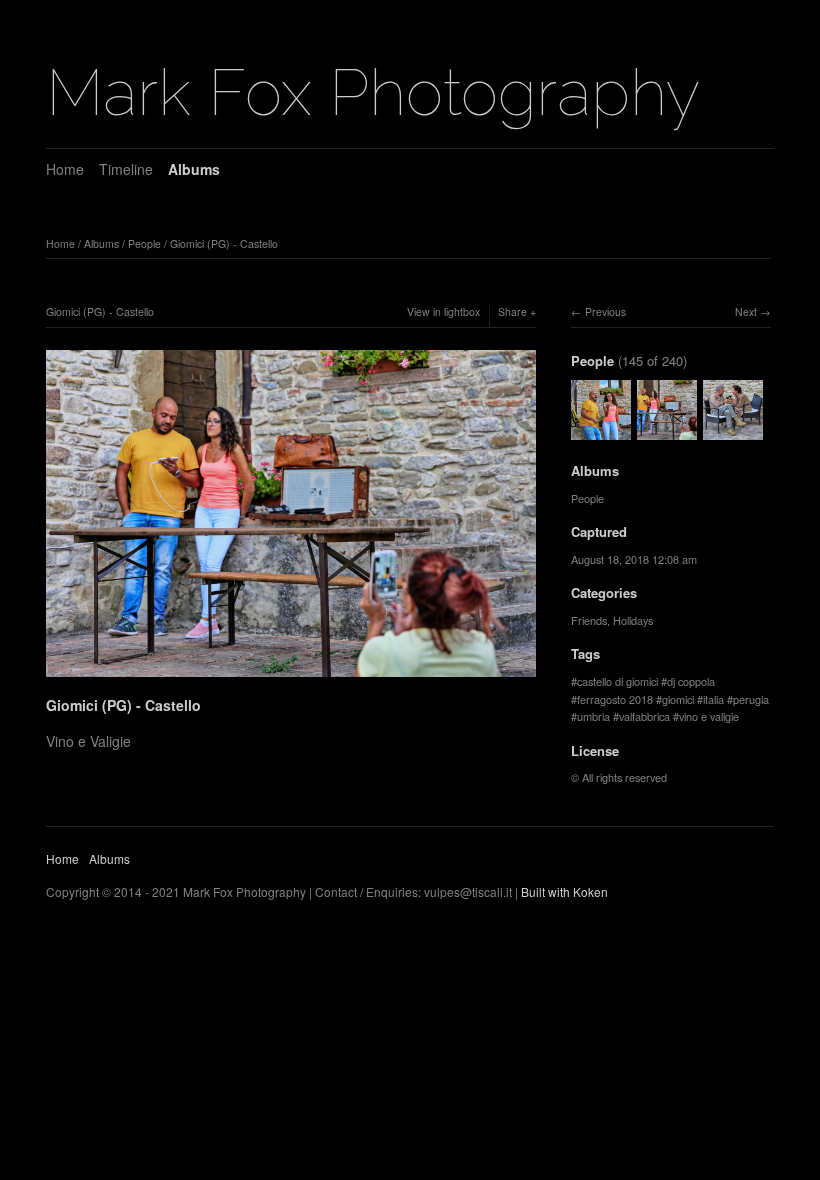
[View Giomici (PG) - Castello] (601, 430)
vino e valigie (709, 716)
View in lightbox (443, 311)
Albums (194, 169)
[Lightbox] (291, 680)
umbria (593, 716)
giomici (678, 699)
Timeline (126, 169)
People (144, 243)
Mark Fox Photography (373, 92)
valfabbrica (644, 716)
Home (65, 169)
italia (713, 699)
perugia (751, 699)
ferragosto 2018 (615, 699)
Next (746, 311)
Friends (589, 620)
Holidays (633, 620)
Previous (605, 311)
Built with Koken (564, 891)
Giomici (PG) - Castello (224, 243)
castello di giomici (617, 681)
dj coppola (691, 681)
